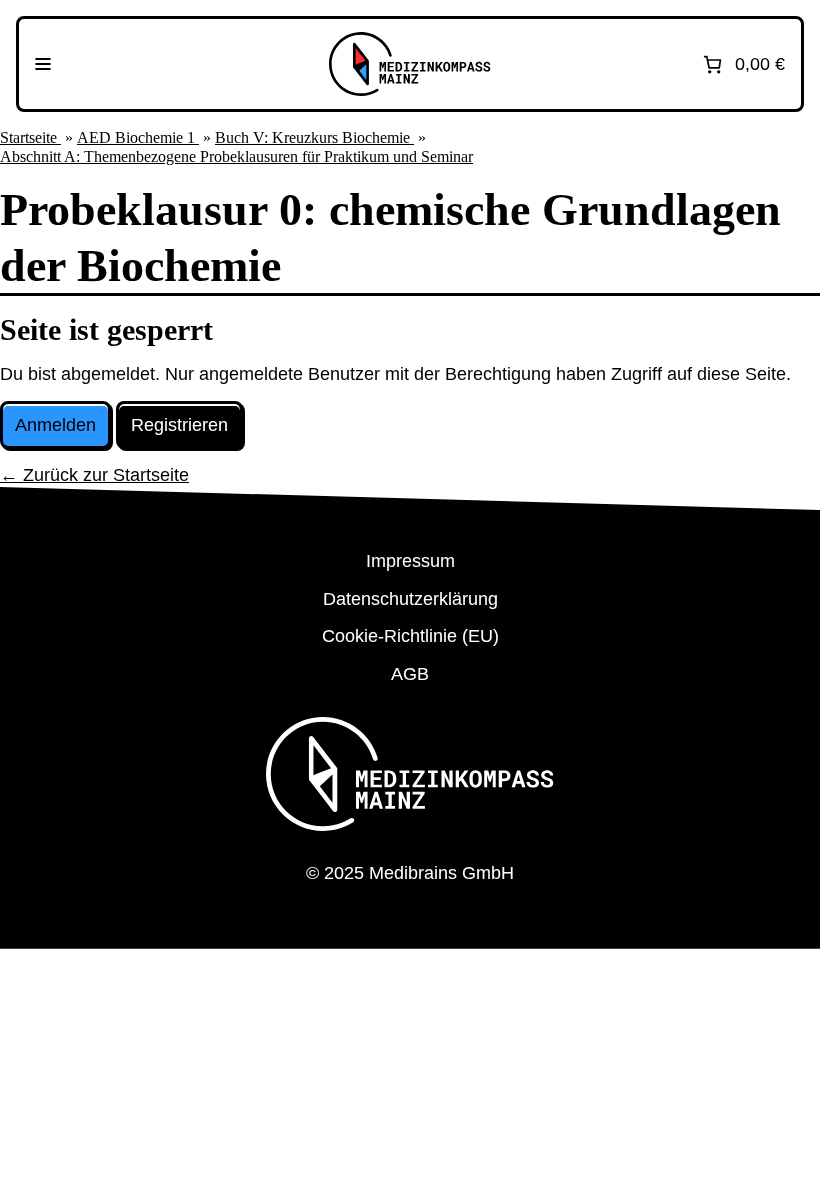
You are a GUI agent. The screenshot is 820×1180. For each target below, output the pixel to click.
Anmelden (55, 425)
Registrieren (179, 425)
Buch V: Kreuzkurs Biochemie (314, 137)
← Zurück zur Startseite (94, 475)
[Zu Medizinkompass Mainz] (410, 64)
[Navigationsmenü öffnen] (43, 64)
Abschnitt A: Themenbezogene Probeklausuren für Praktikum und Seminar (236, 156)
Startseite (30, 137)
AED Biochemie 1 (138, 137)
